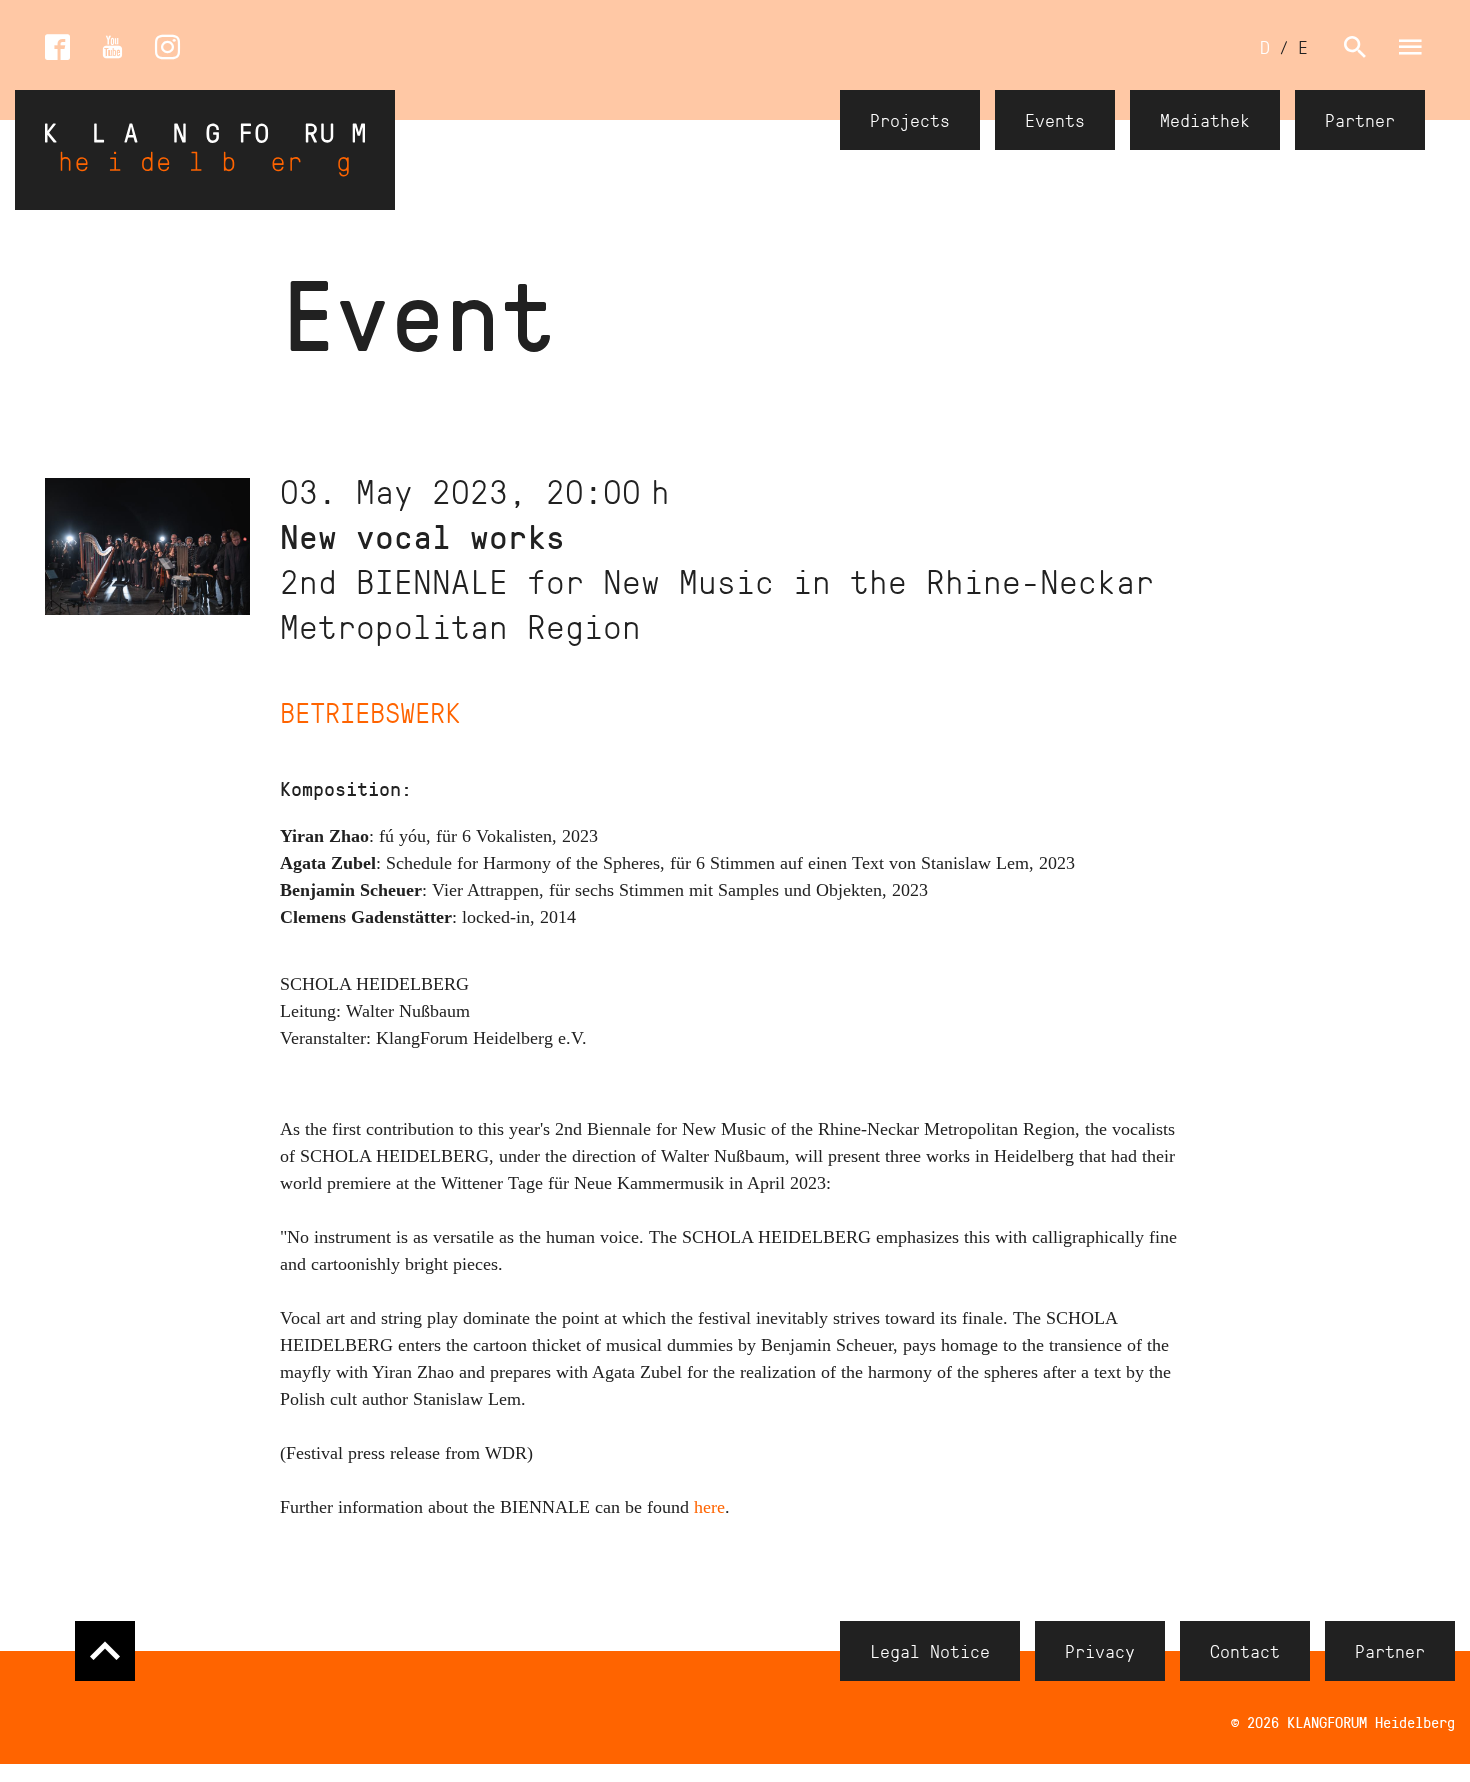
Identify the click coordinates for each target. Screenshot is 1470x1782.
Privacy (1100, 1651)
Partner (1360, 120)
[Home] (205, 150)
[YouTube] (112, 47)
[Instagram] (167, 47)
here (709, 1507)
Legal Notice (930, 1651)
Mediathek (1205, 120)
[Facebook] (57, 47)
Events (1055, 120)
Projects (910, 120)
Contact (1245, 1651)
